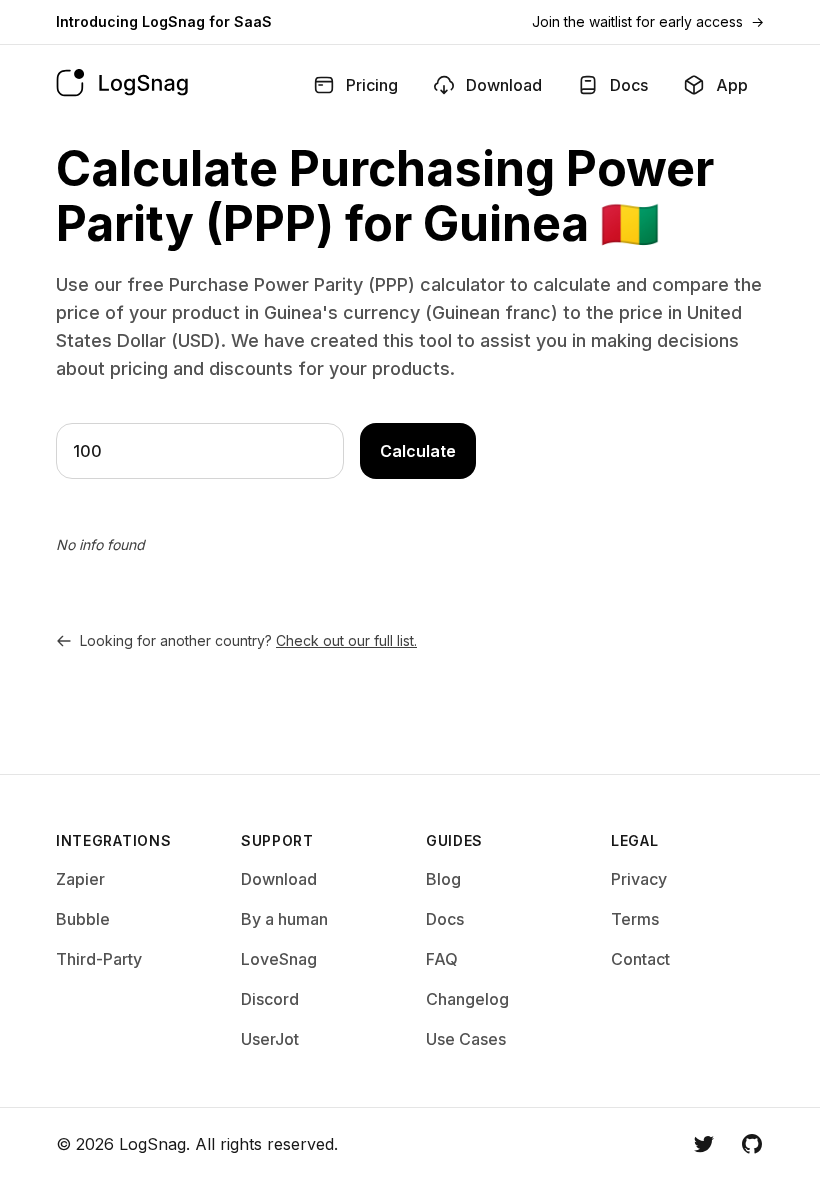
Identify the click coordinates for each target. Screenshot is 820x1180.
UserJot (270, 1039)
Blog (443, 879)
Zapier (80, 879)
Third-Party (99, 959)
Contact (640, 959)
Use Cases (466, 1039)
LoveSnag (279, 959)
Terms (635, 919)
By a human (284, 919)
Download (279, 879)
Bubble (83, 919)
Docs (445, 919)
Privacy (639, 879)
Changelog (467, 999)
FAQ (442, 959)
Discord (270, 999)
